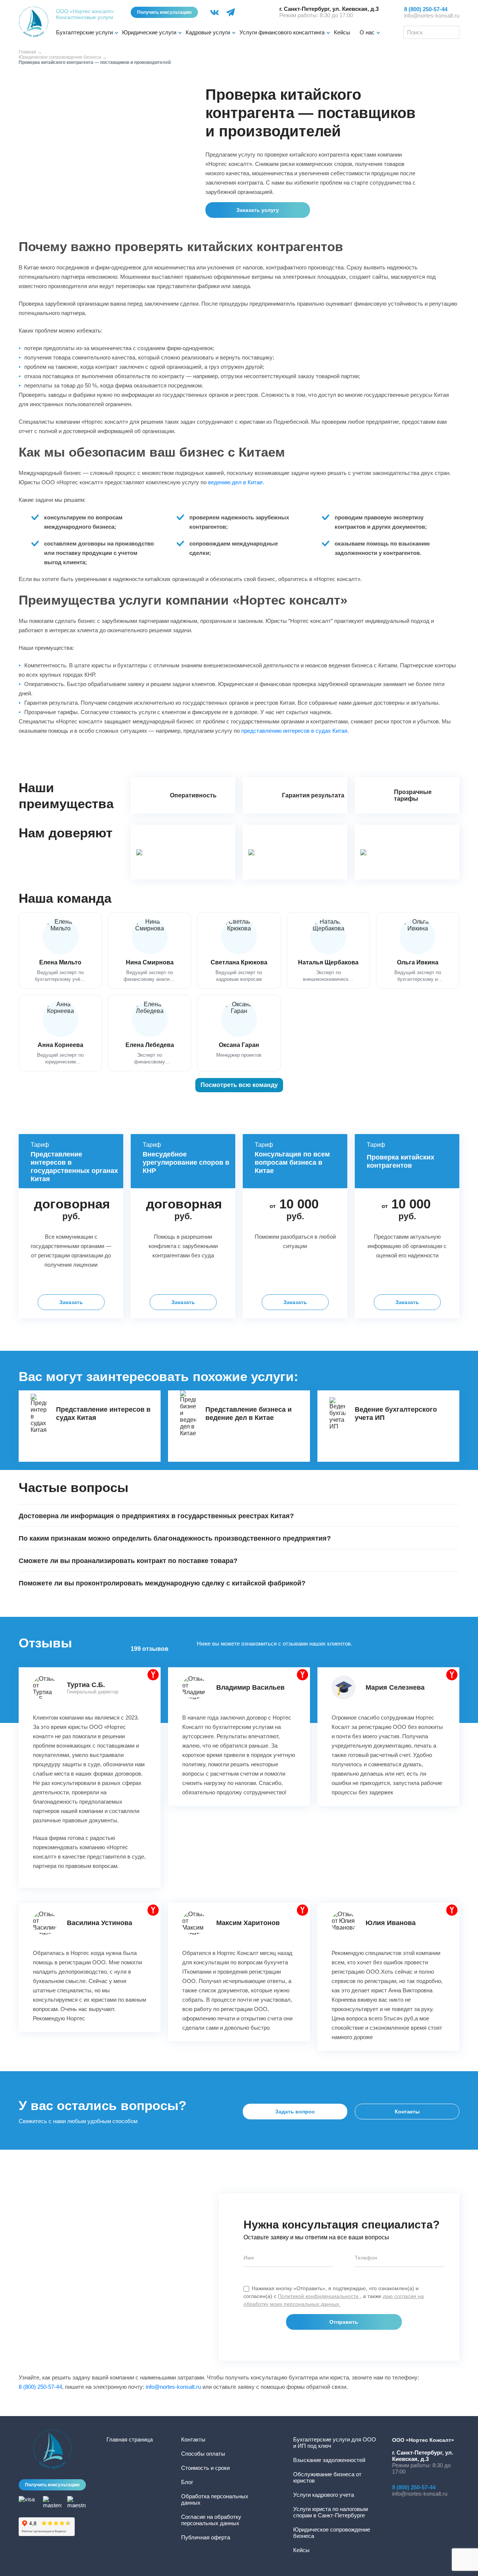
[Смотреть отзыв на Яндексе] (153, 1675)
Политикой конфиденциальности (319, 2296)
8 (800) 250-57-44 (40, 2387)
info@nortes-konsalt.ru (432, 16)
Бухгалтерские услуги (84, 32)
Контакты (407, 2112)
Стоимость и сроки (205, 2468)
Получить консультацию (164, 12)
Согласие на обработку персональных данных (211, 2520)
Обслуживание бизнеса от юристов (327, 2477)
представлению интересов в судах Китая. (295, 731)
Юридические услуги (149, 32)
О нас (367, 32)
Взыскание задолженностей (329, 2460)
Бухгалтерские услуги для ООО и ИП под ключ (335, 2443)
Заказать (71, 1302)
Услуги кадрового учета (324, 2495)
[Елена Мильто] (60, 950)
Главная (27, 52)
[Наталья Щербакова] (328, 950)
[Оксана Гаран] (239, 1033)
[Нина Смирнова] (150, 950)
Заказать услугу (258, 210)
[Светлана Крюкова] (239, 950)
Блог (187, 2482)
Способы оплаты (203, 2454)
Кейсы (342, 32)
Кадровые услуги (208, 32)
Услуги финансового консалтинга (282, 32)
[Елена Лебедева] (150, 1033)
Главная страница (130, 2439)
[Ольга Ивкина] (418, 950)
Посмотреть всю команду (239, 1085)
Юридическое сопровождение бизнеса (60, 57)
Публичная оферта (206, 2537)
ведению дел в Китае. (236, 482)
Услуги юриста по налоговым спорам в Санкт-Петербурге (330, 2512)
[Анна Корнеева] (60, 1033)
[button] (239, 1515)
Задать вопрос (295, 2112)
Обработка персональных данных (215, 2499)
